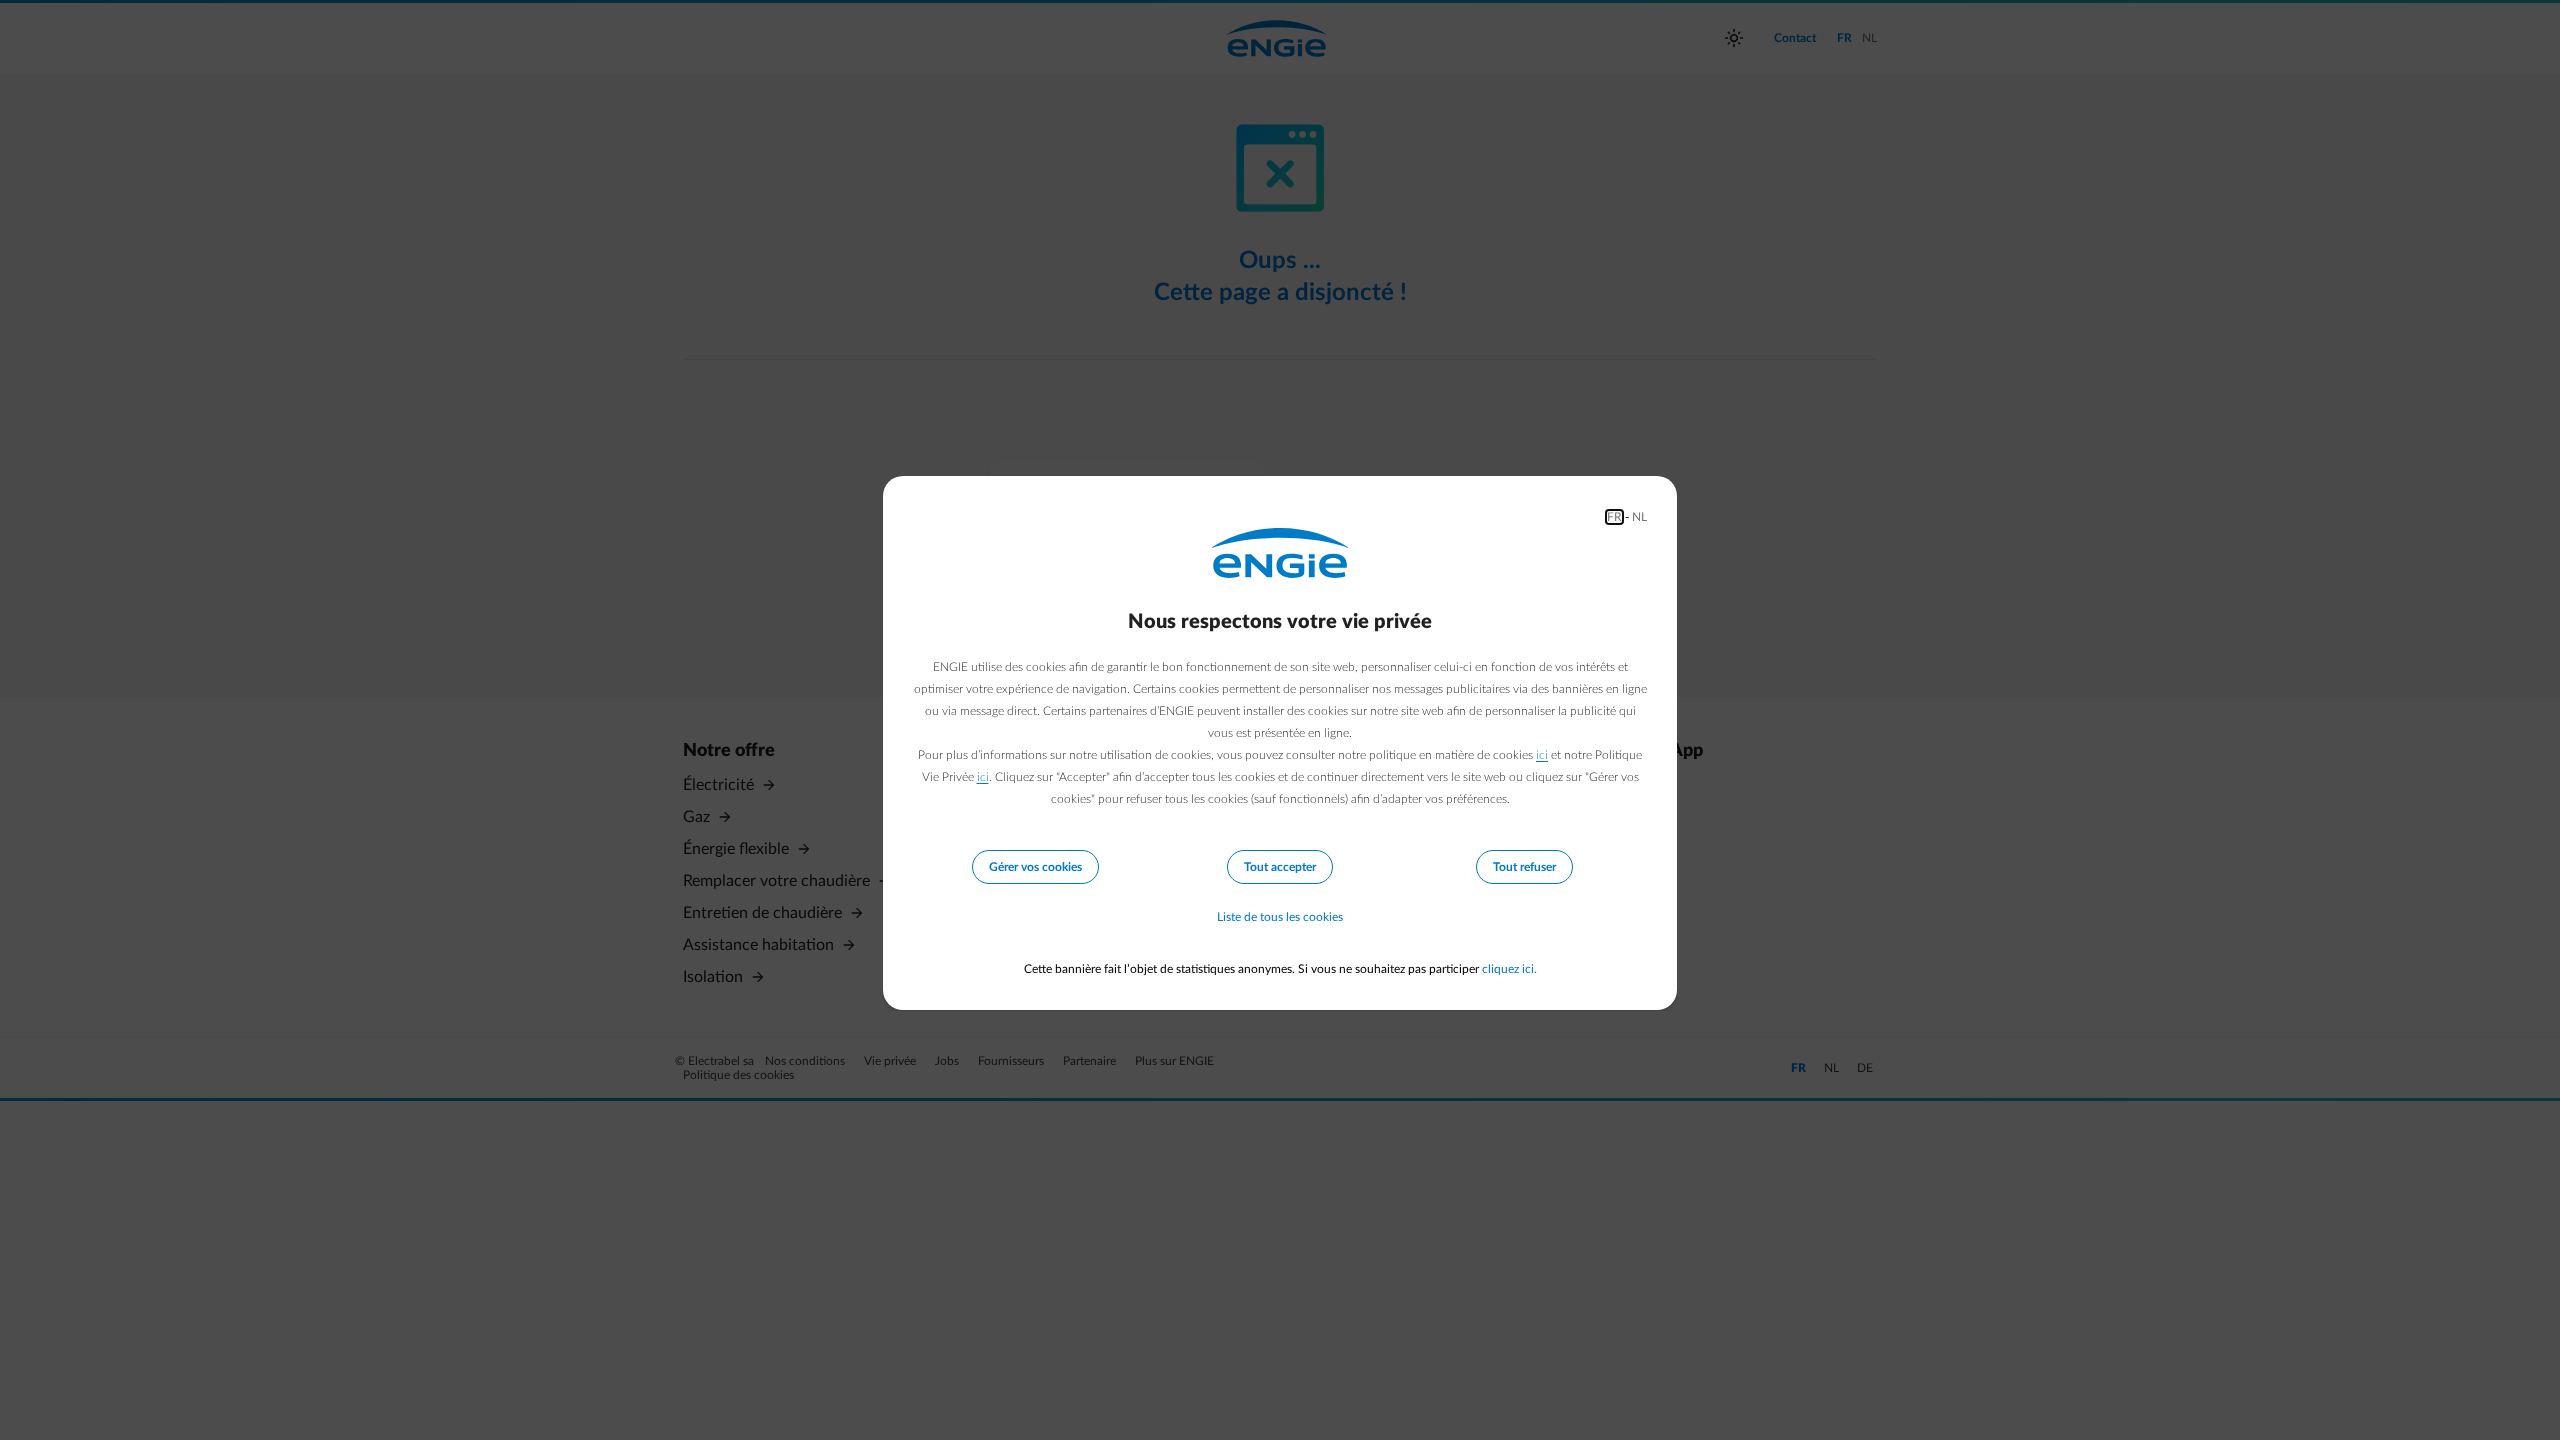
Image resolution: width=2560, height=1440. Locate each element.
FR (1614, 517)
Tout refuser (1524, 867)
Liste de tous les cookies (1280, 917)
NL (1639, 517)
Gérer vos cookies (1035, 867)
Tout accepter (1280, 867)
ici (1542, 755)
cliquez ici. (1509, 969)
